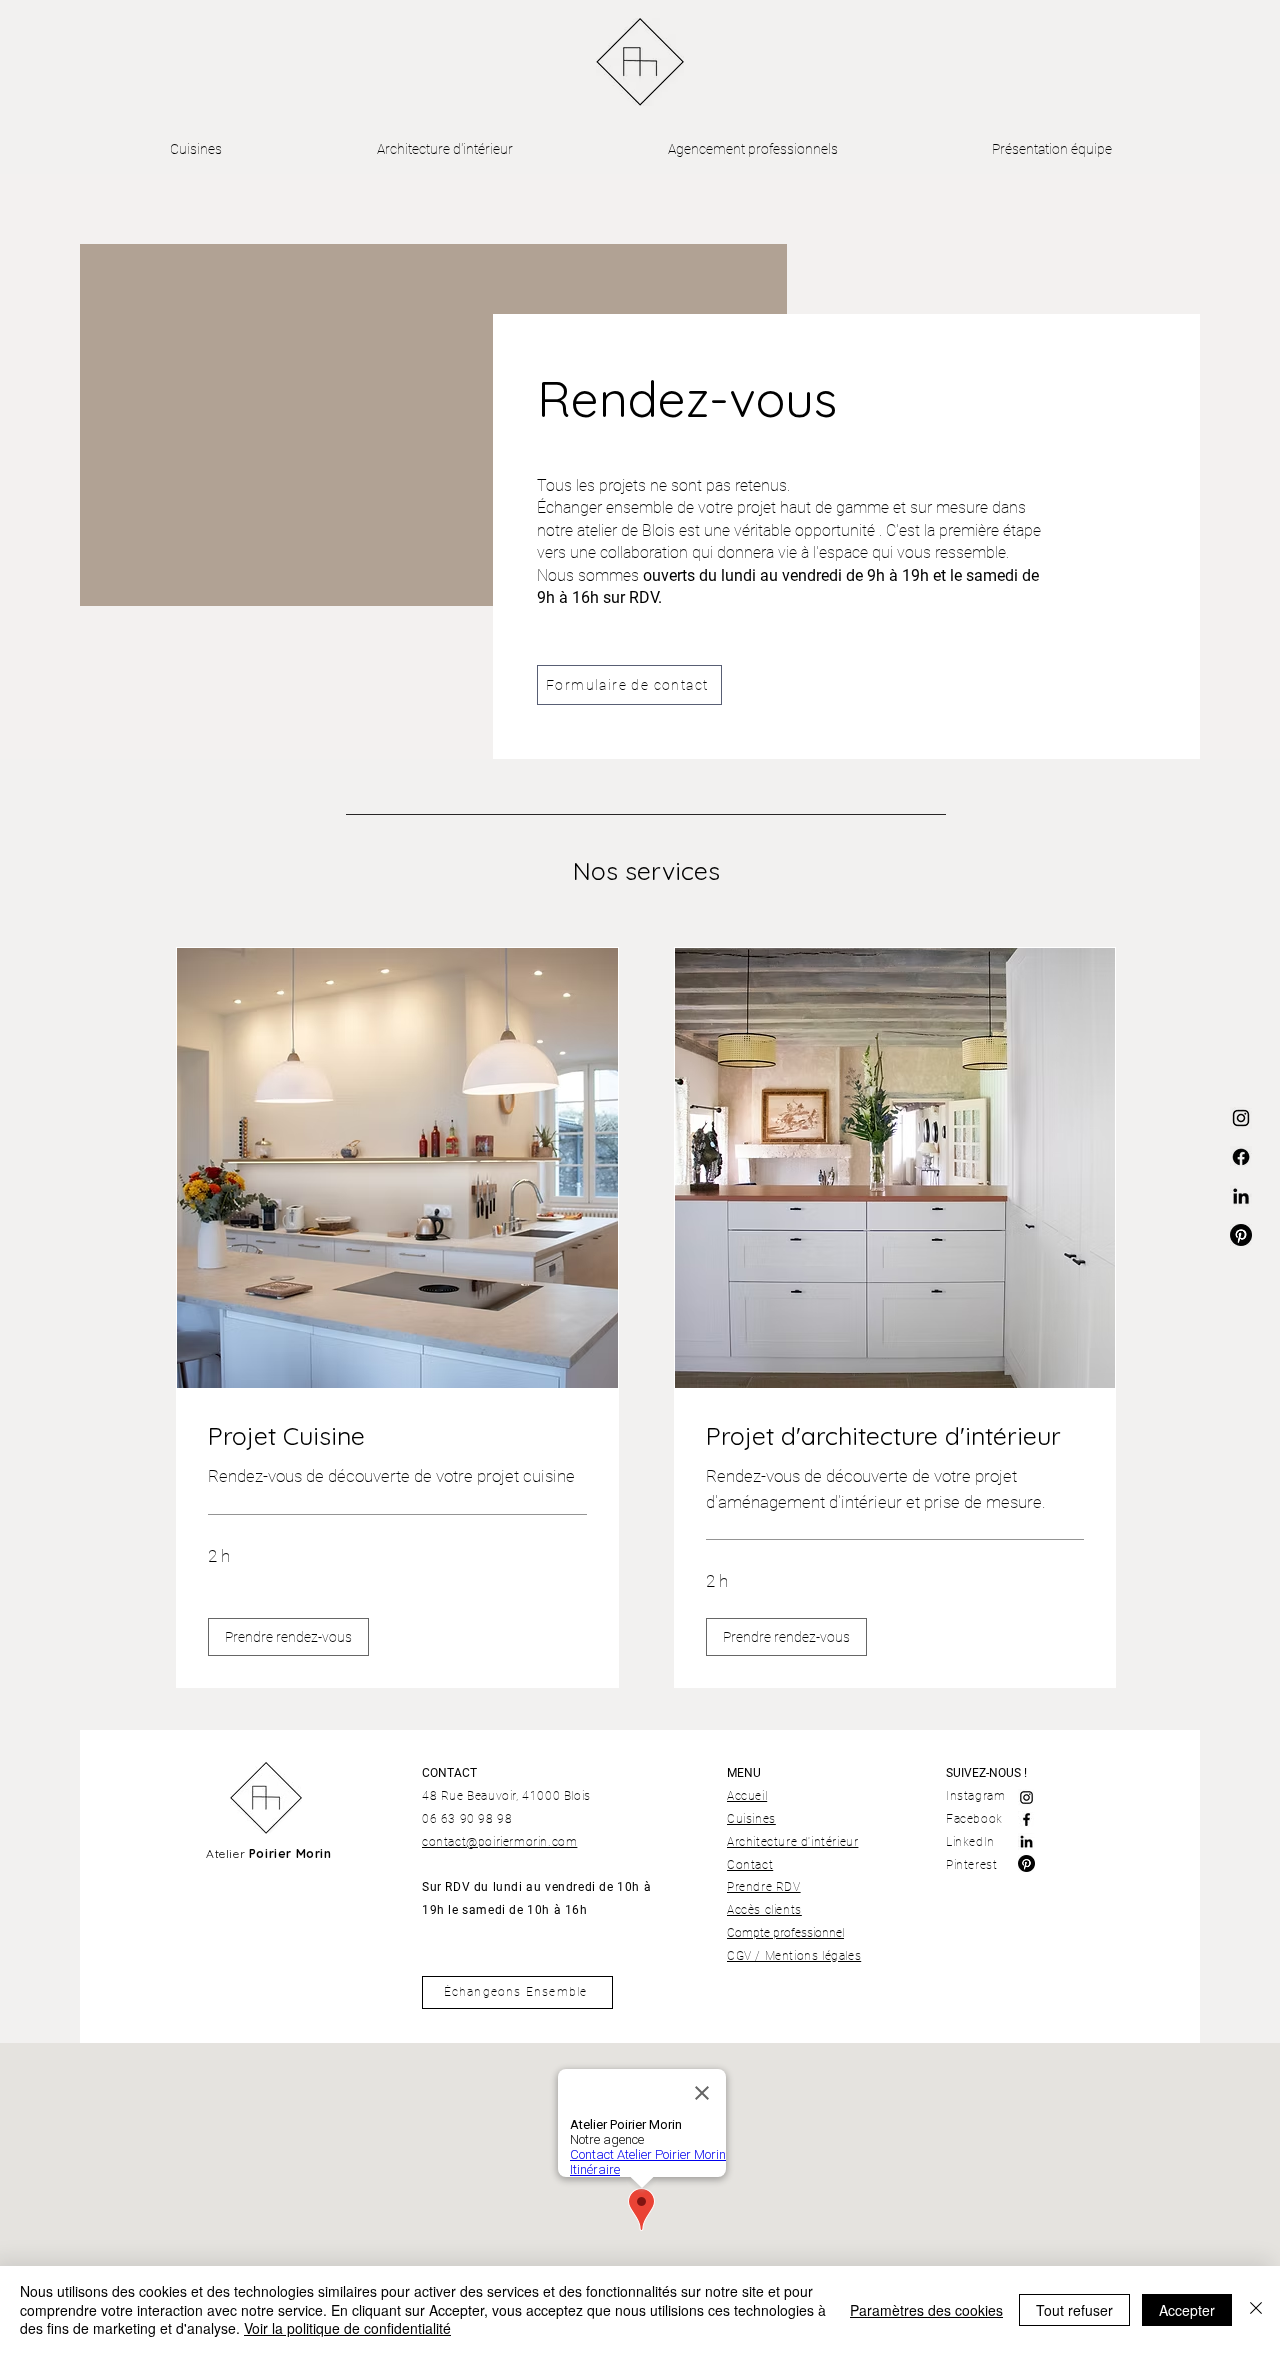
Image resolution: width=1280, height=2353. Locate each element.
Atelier (269, 1853)
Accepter (1187, 2310)
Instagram (977, 1796)
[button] (288, 1637)
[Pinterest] (1026, 1863)
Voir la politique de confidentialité (347, 2328)
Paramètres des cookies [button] (926, 2310)
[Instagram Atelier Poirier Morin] (1241, 1118)
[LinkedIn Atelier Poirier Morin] (1241, 1196)
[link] (397, 1435)
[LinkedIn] (1026, 1841)
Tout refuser (1074, 2310)
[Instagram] (1026, 1797)
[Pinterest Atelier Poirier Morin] (1241, 1235)
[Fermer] (1256, 2309)
